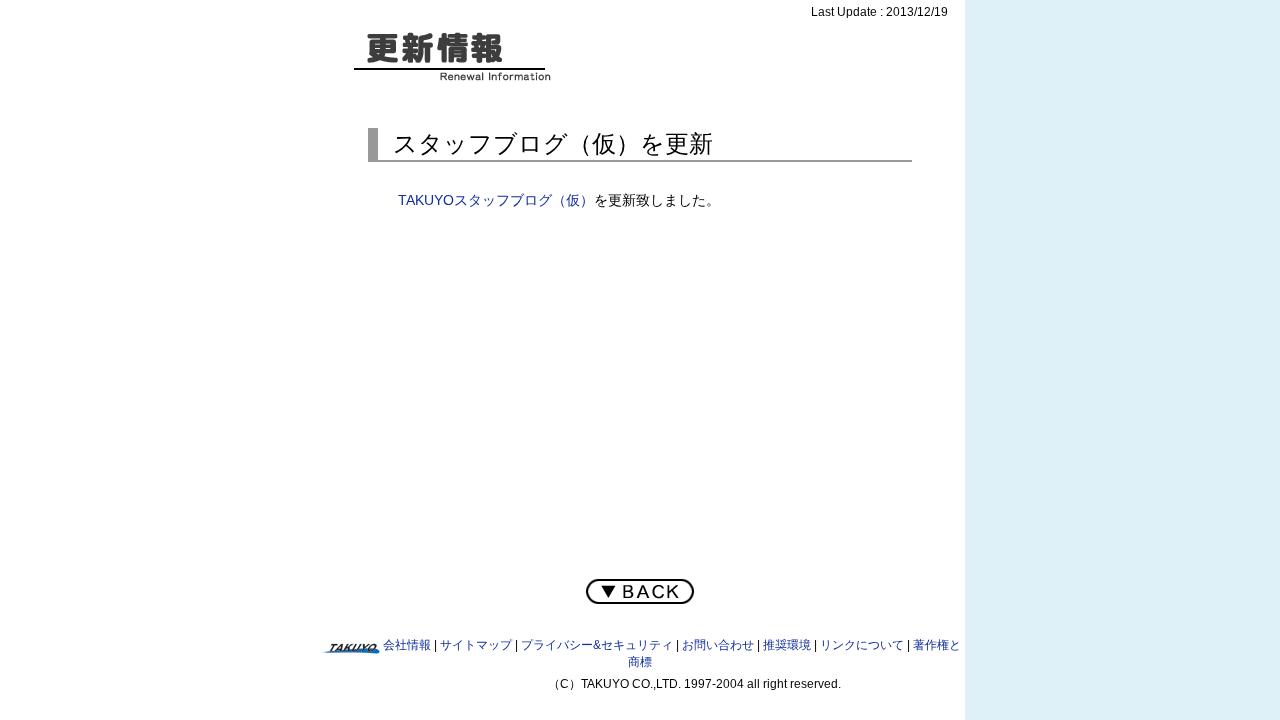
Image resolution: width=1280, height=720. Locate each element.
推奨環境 (787, 645)
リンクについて (862, 645)
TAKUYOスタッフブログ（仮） (496, 200)
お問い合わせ (718, 645)
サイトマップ (476, 645)
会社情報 (407, 645)
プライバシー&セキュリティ (597, 645)
